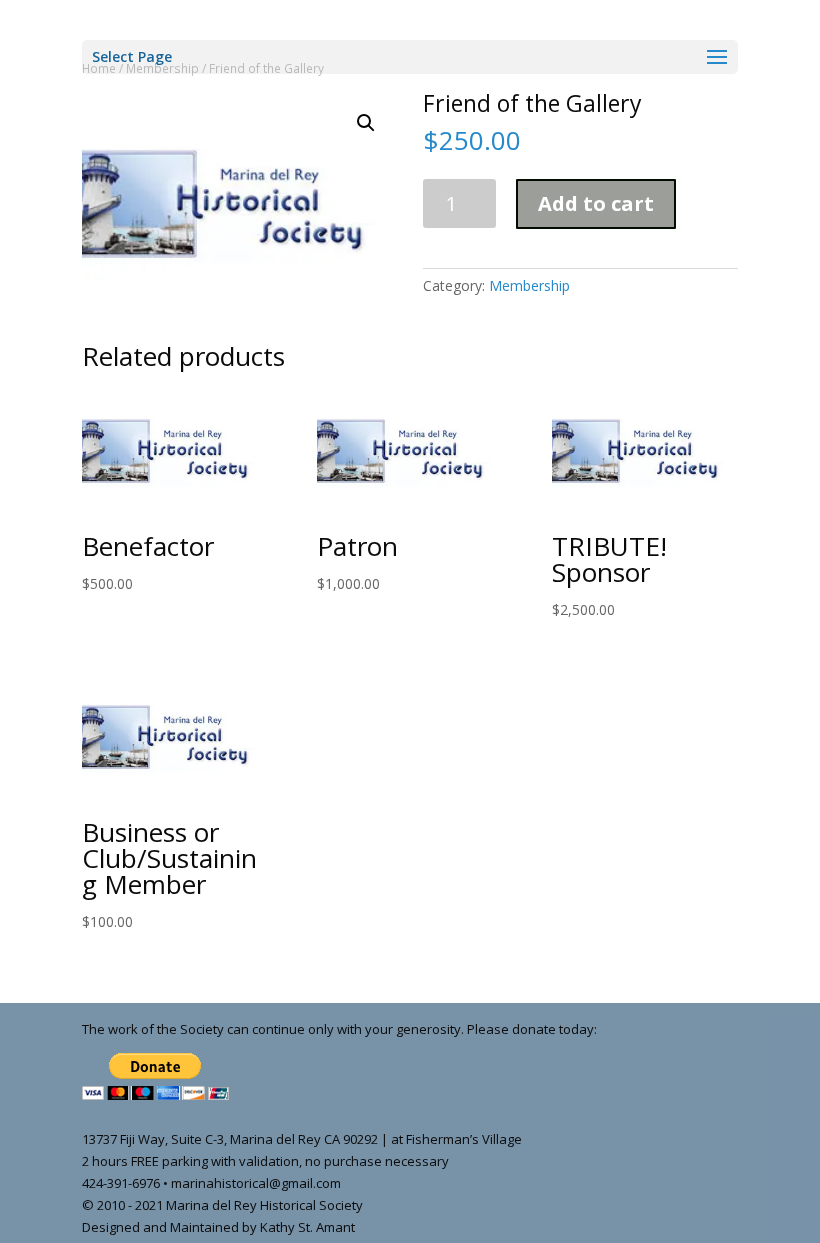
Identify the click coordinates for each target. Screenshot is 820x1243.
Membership (529, 285)
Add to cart (596, 203)
